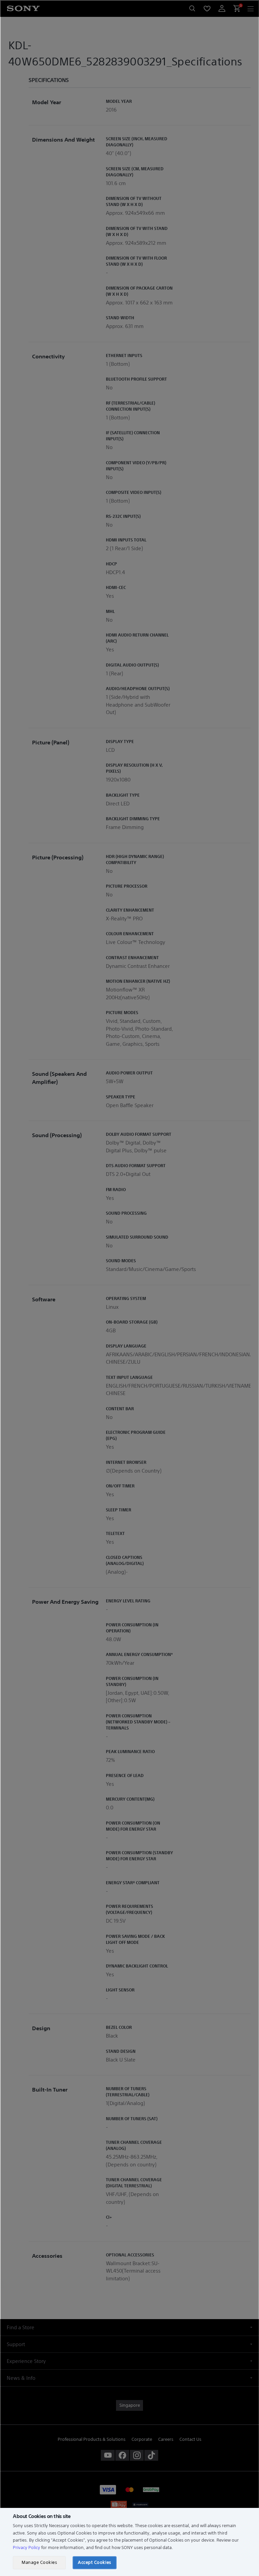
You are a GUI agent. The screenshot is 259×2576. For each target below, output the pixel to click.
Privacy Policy (26, 2548)
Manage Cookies (39, 2562)
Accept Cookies (94, 2562)
